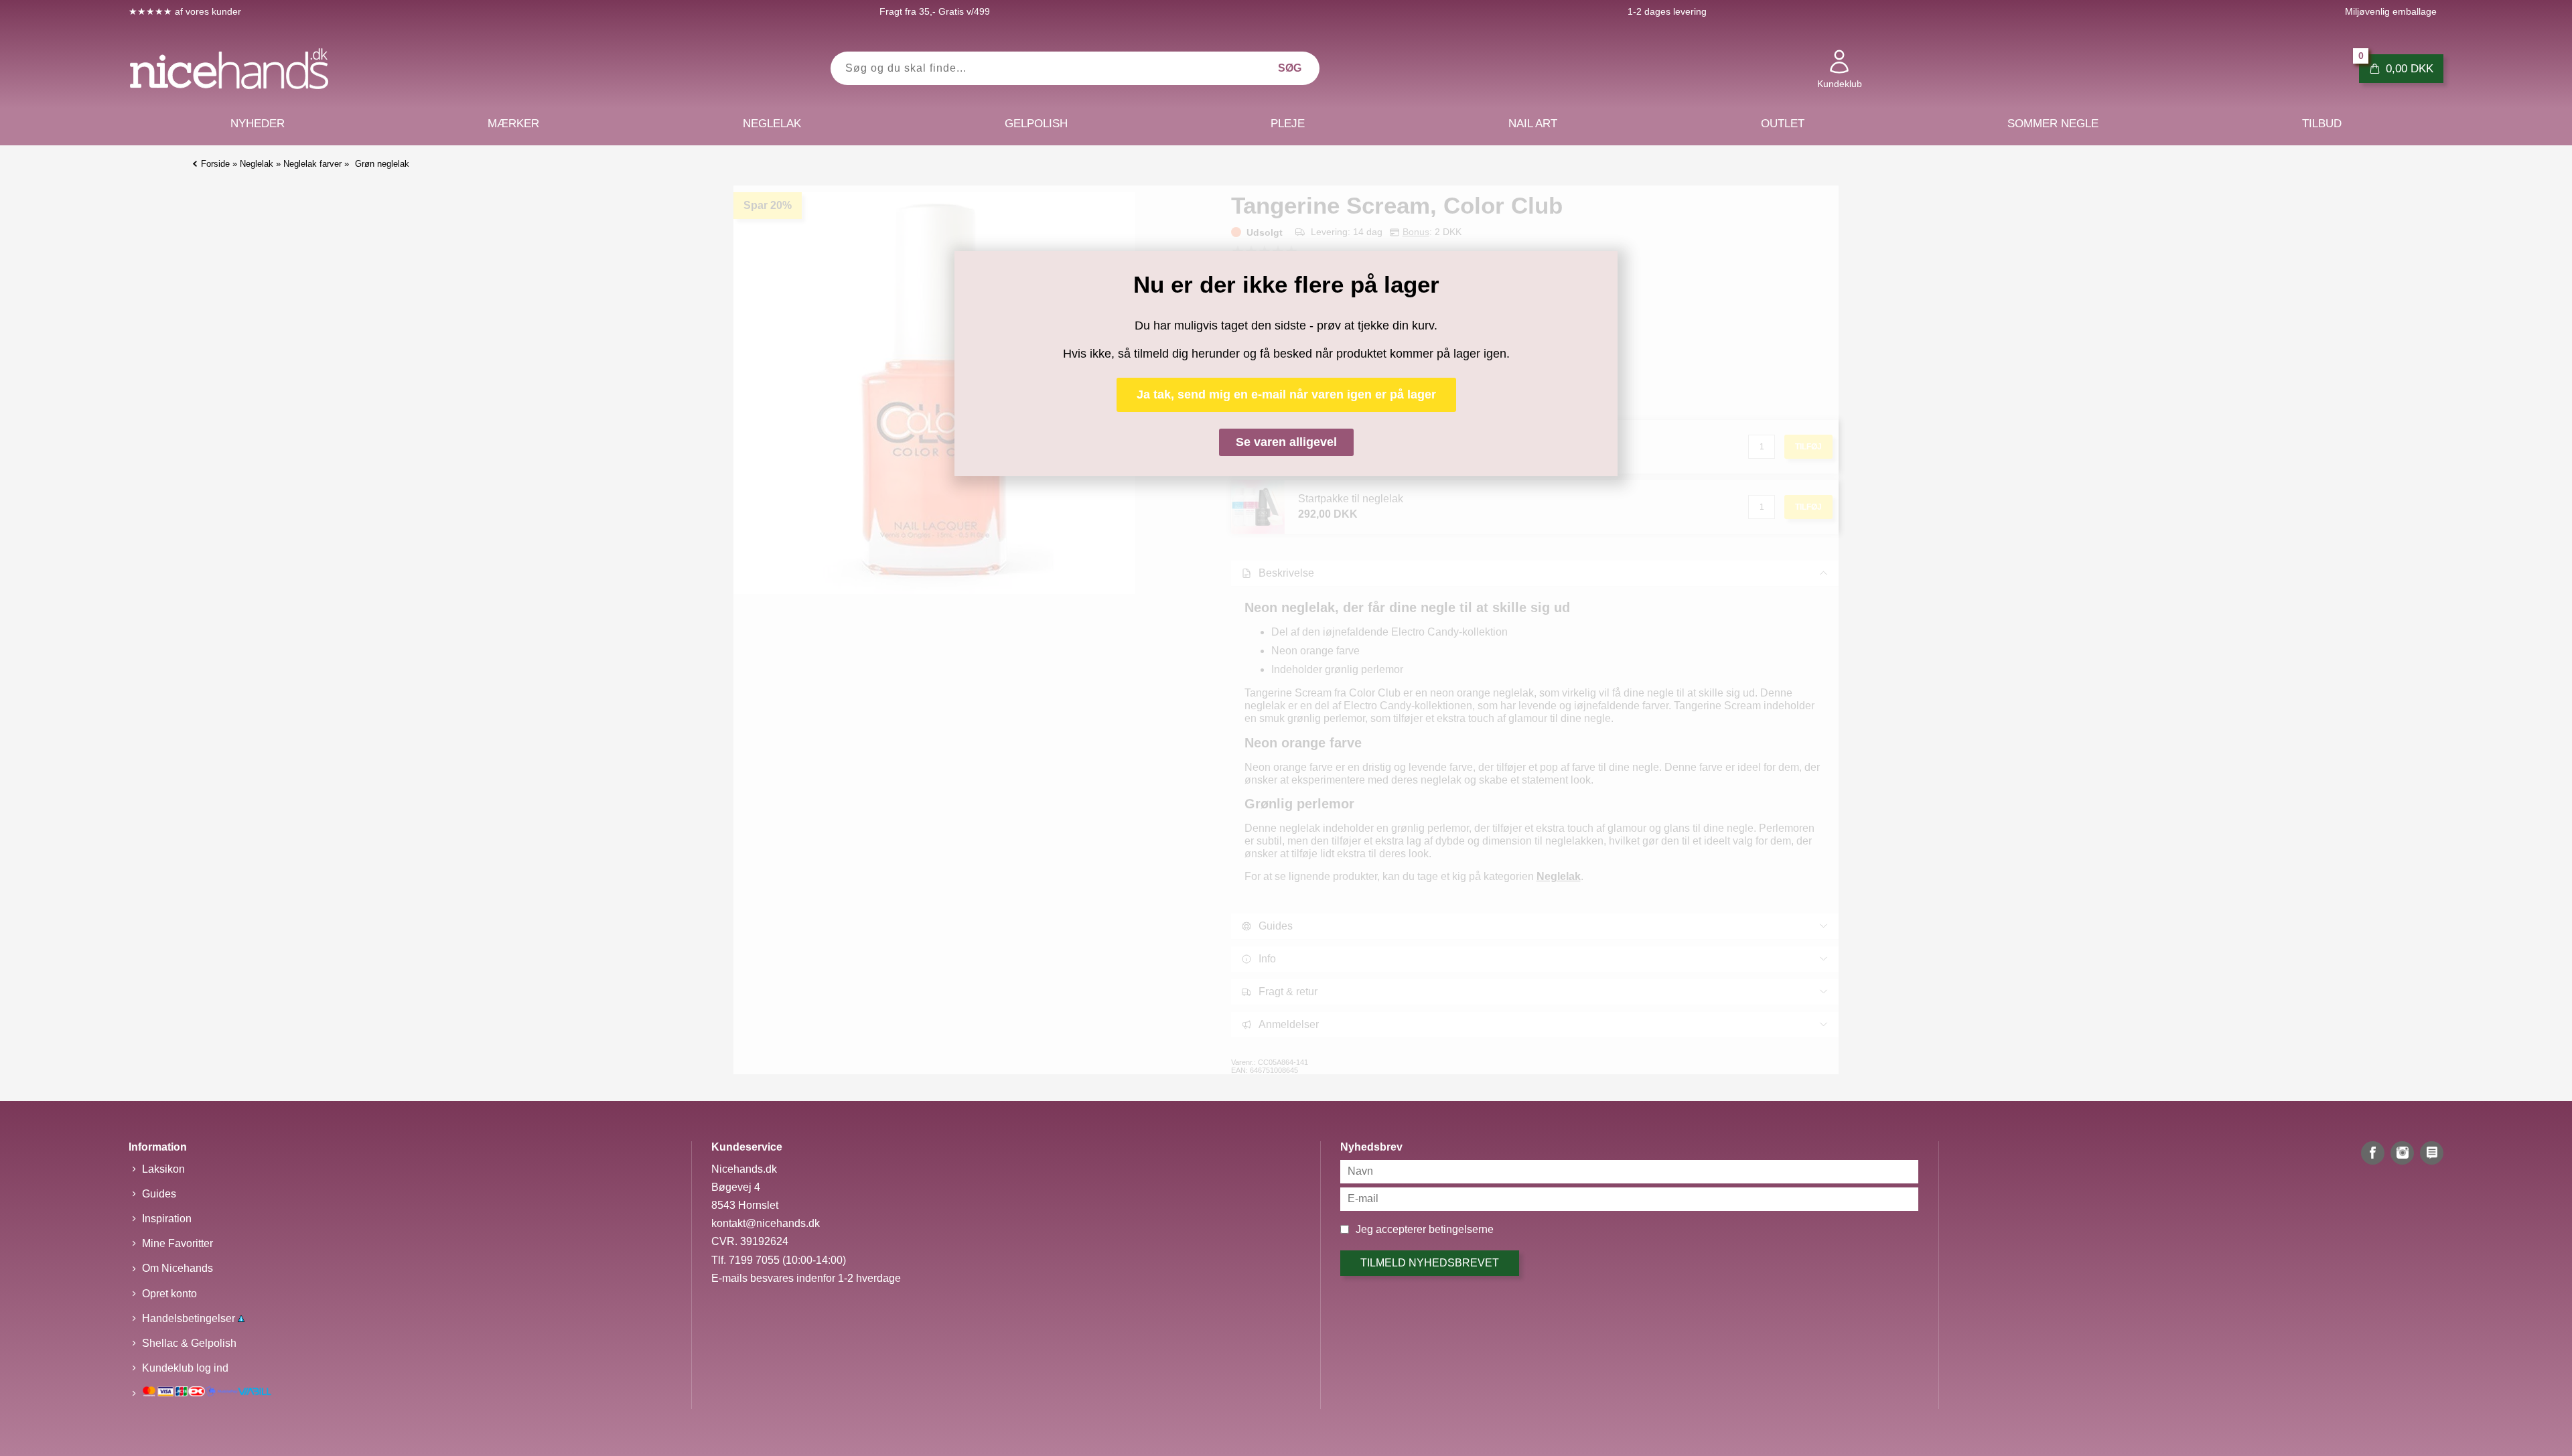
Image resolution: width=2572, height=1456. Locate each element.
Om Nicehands (177, 1268)
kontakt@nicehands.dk (766, 1223)
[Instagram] (2402, 1153)
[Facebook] (2373, 1153)
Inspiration (167, 1219)
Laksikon (163, 1169)
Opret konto (169, 1294)
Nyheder (258, 124)
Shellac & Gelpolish (189, 1343)
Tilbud (2322, 124)
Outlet (1783, 124)
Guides (159, 1194)
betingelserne (1461, 1229)
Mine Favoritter (177, 1243)
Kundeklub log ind (185, 1368)
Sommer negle (2053, 124)
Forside (215, 164)
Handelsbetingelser (190, 1318)
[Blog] (2432, 1153)
